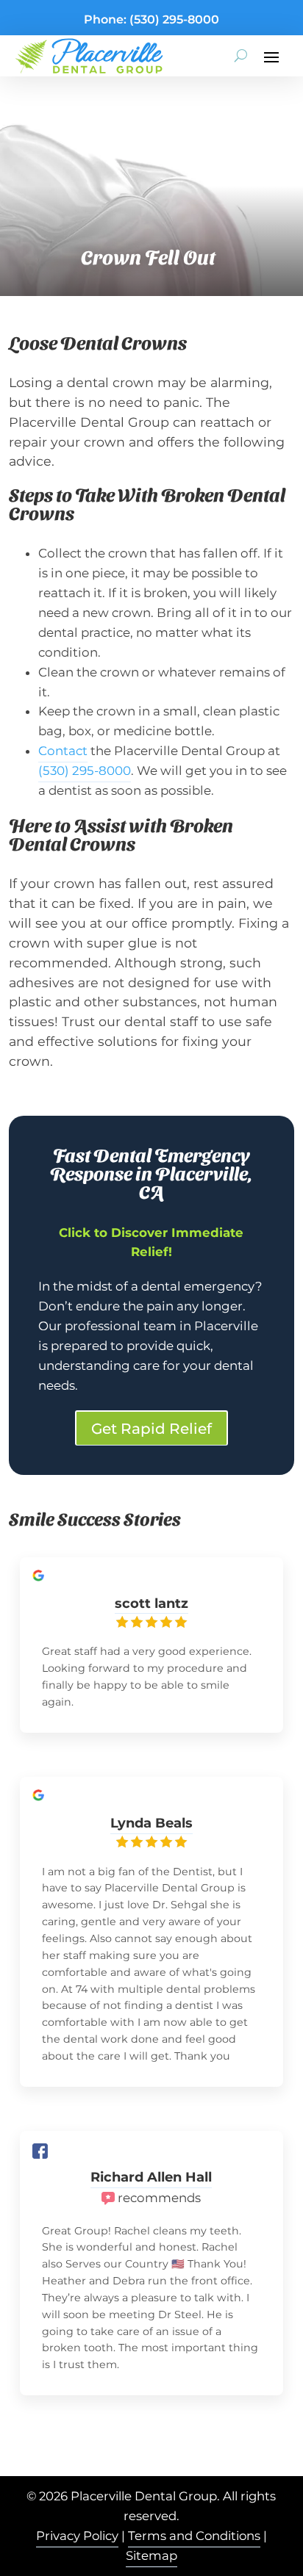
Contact (63, 751)
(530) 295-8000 (174, 19)
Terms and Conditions (194, 2536)
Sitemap (151, 2555)
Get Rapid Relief (151, 1429)
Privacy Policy (77, 2536)
